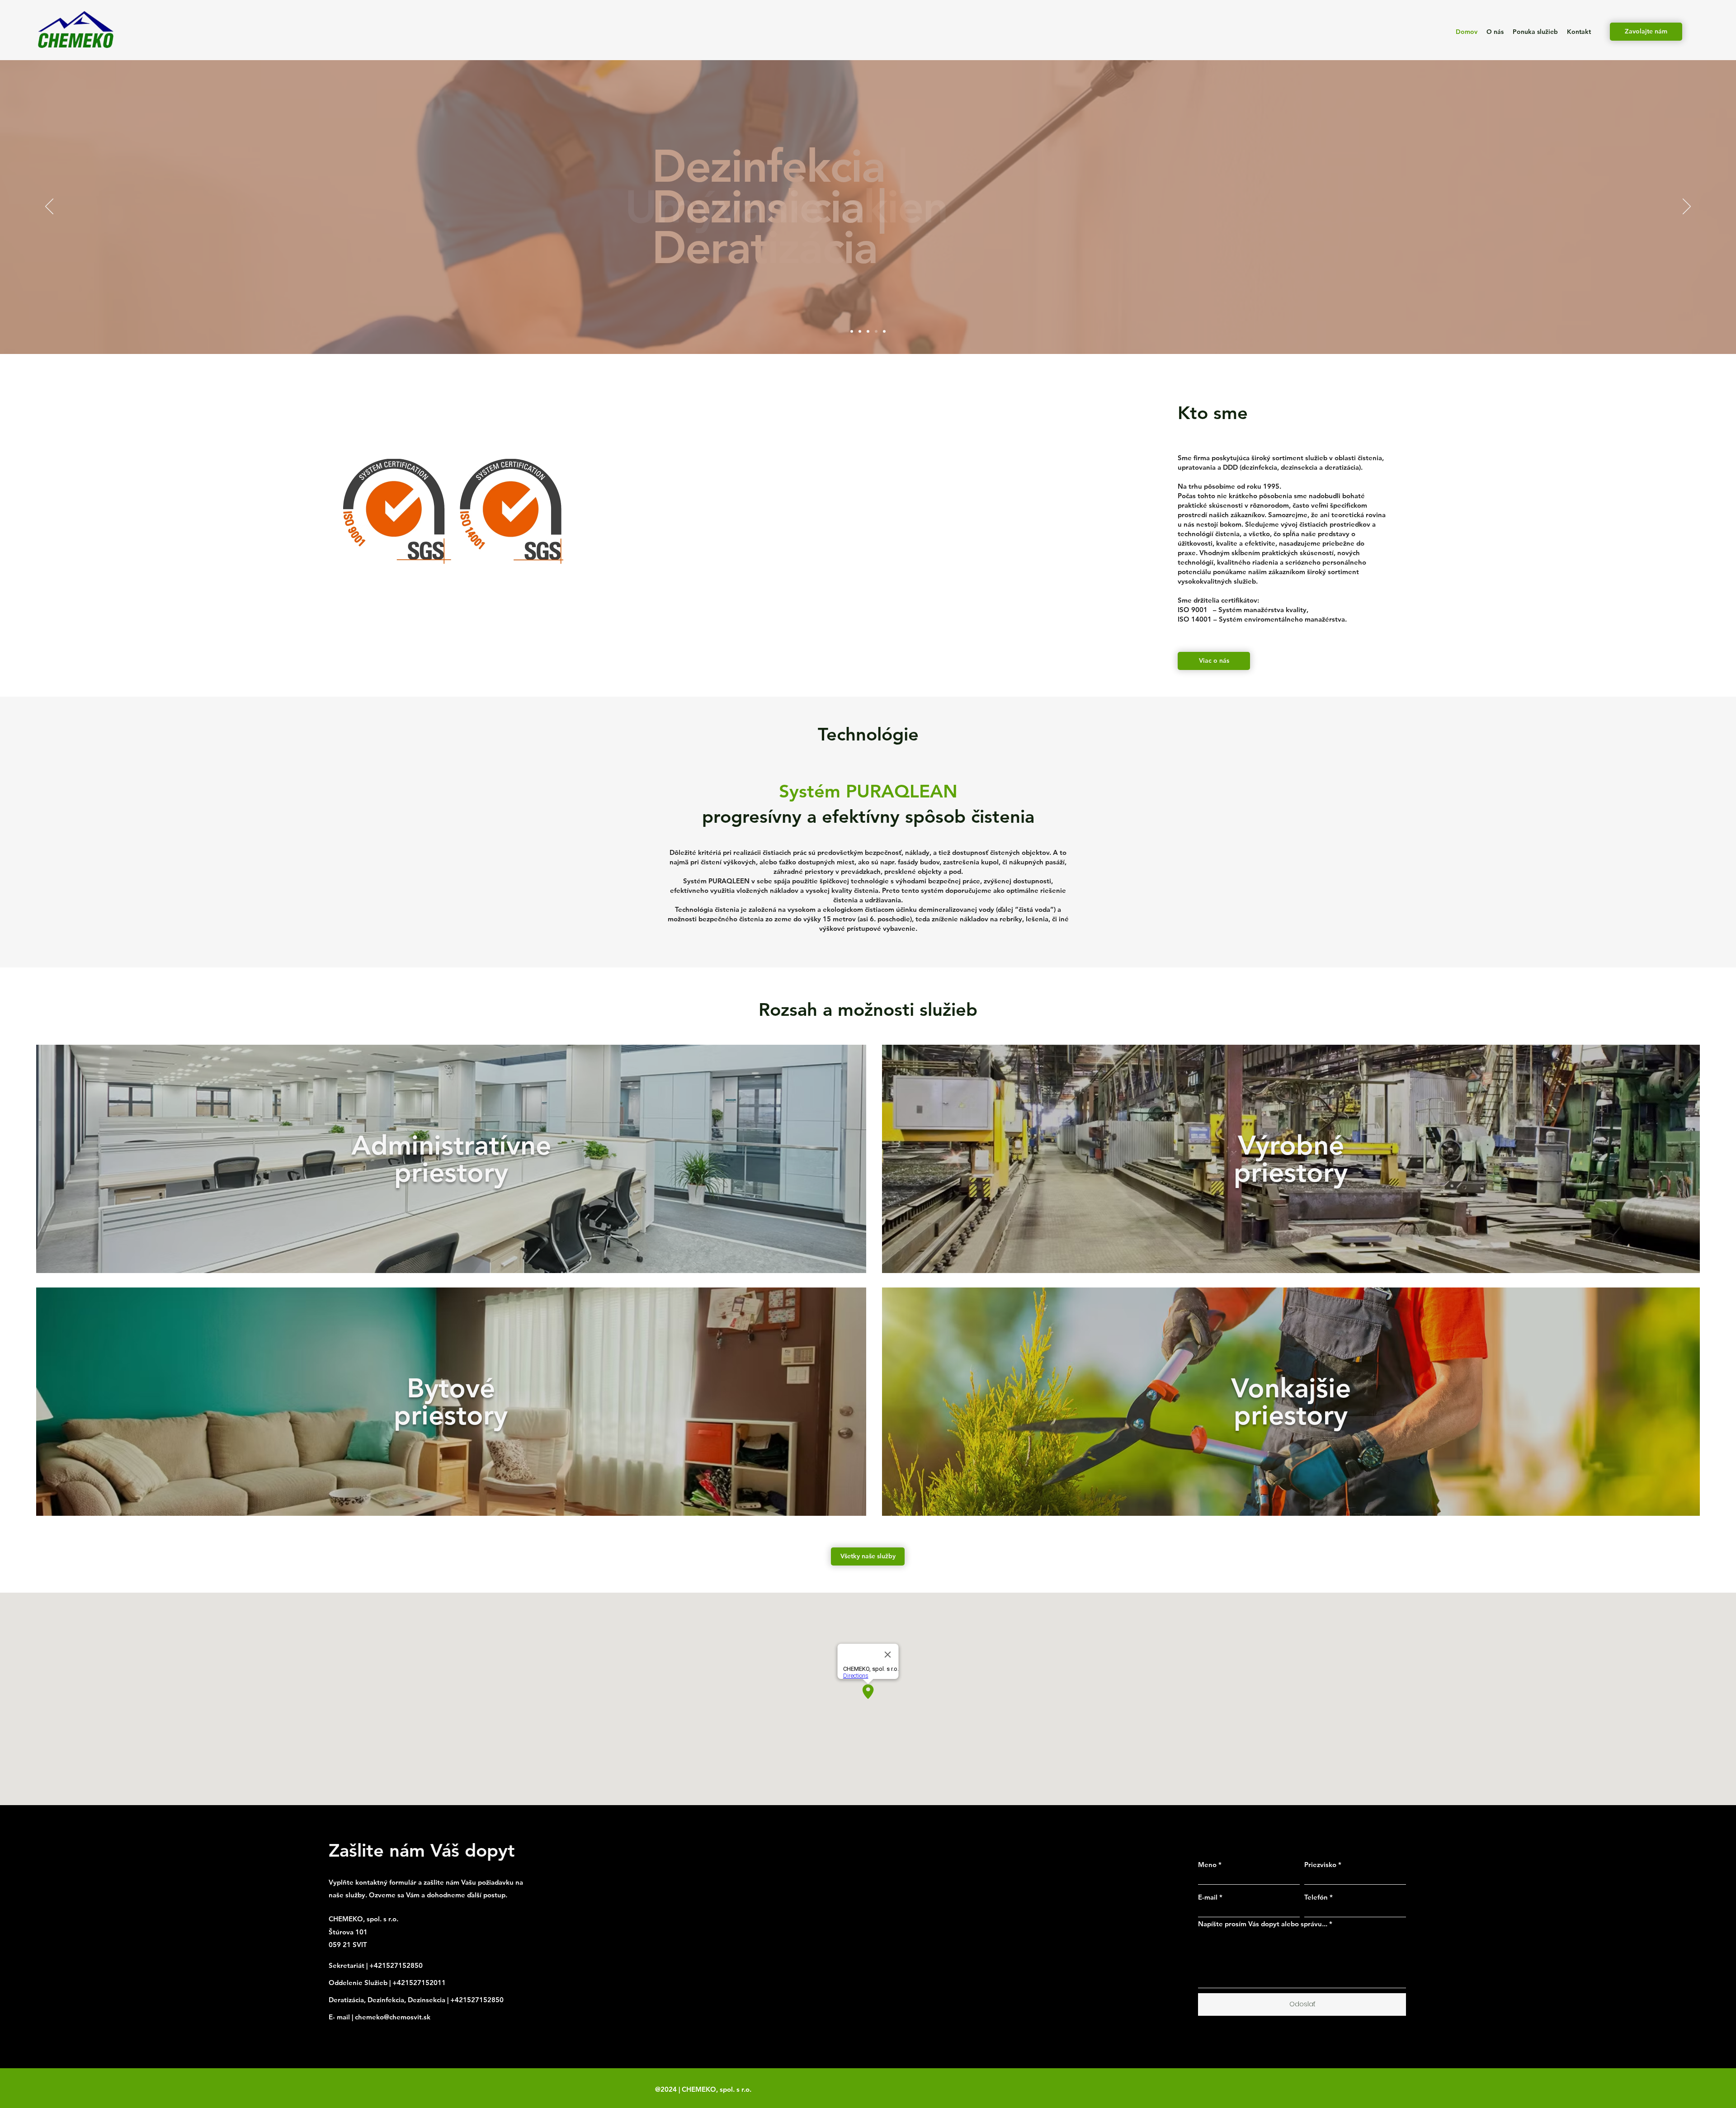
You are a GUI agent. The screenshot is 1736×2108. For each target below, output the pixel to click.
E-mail (1208, 1897)
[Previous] (49, 207)
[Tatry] (852, 331)
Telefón (1316, 1897)
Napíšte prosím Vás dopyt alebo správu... (1263, 1924)
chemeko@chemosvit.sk (393, 2017)
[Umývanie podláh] (860, 331)
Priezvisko (1320, 1865)
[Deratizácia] (868, 331)
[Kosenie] (884, 331)
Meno (1207, 1865)
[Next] (1687, 207)
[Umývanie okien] (876, 331)
